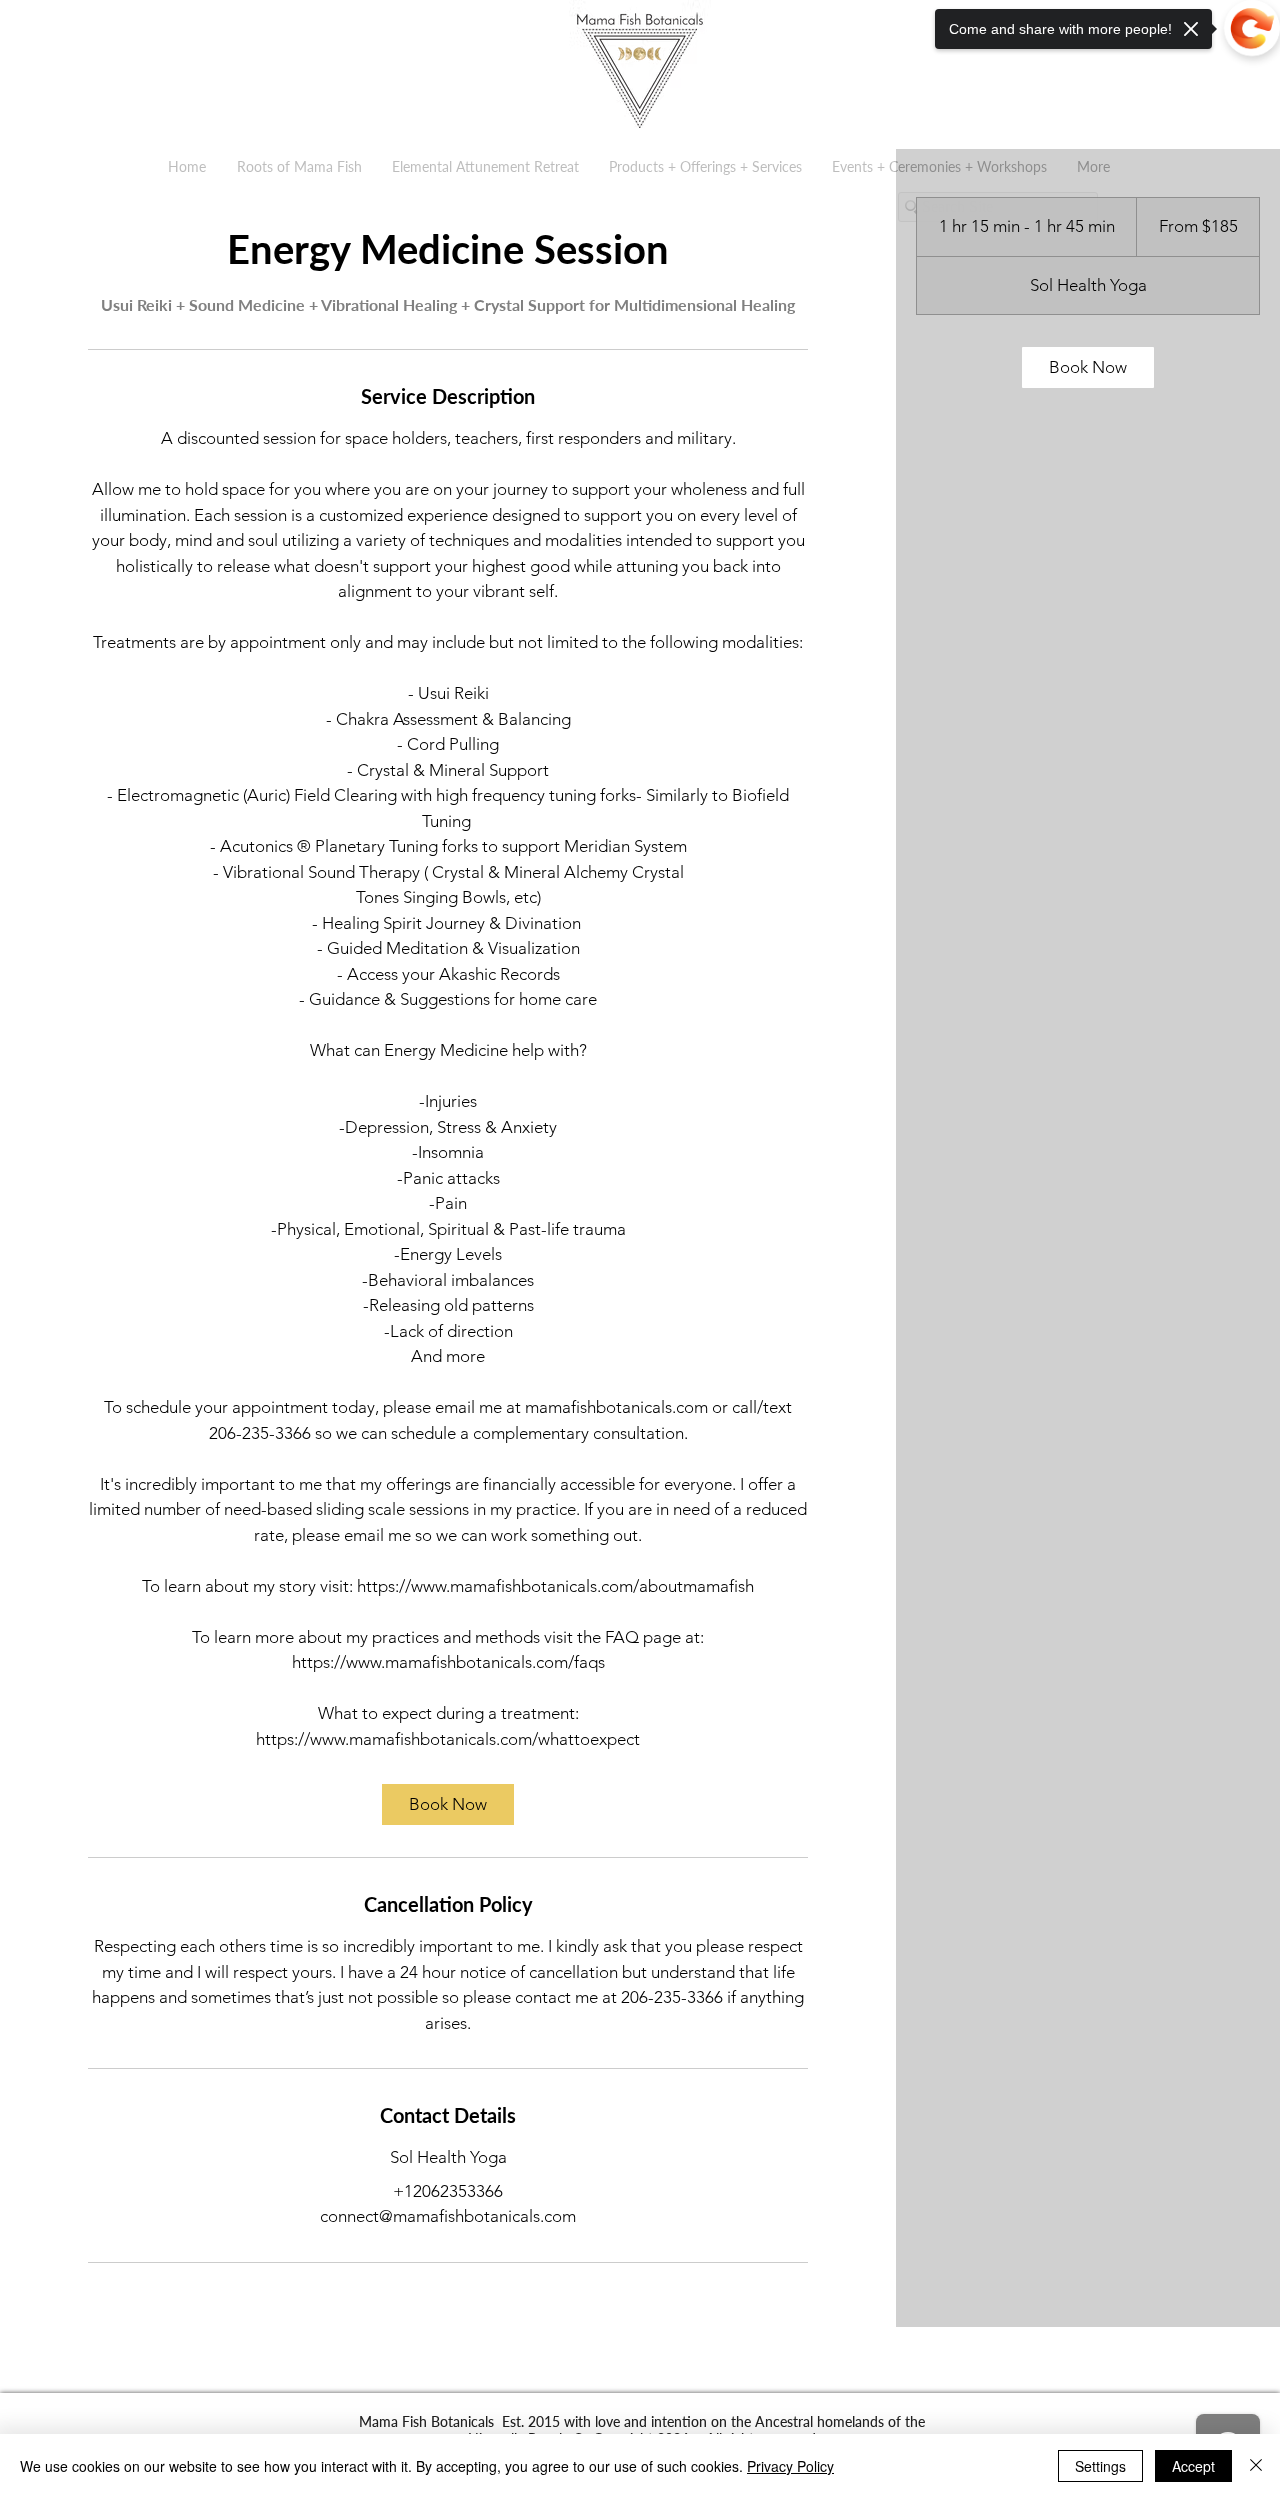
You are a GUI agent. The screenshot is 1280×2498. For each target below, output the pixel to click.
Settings (1100, 2466)
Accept (1193, 2466)
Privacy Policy (790, 2466)
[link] (448, 1804)
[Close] (1256, 2466)
